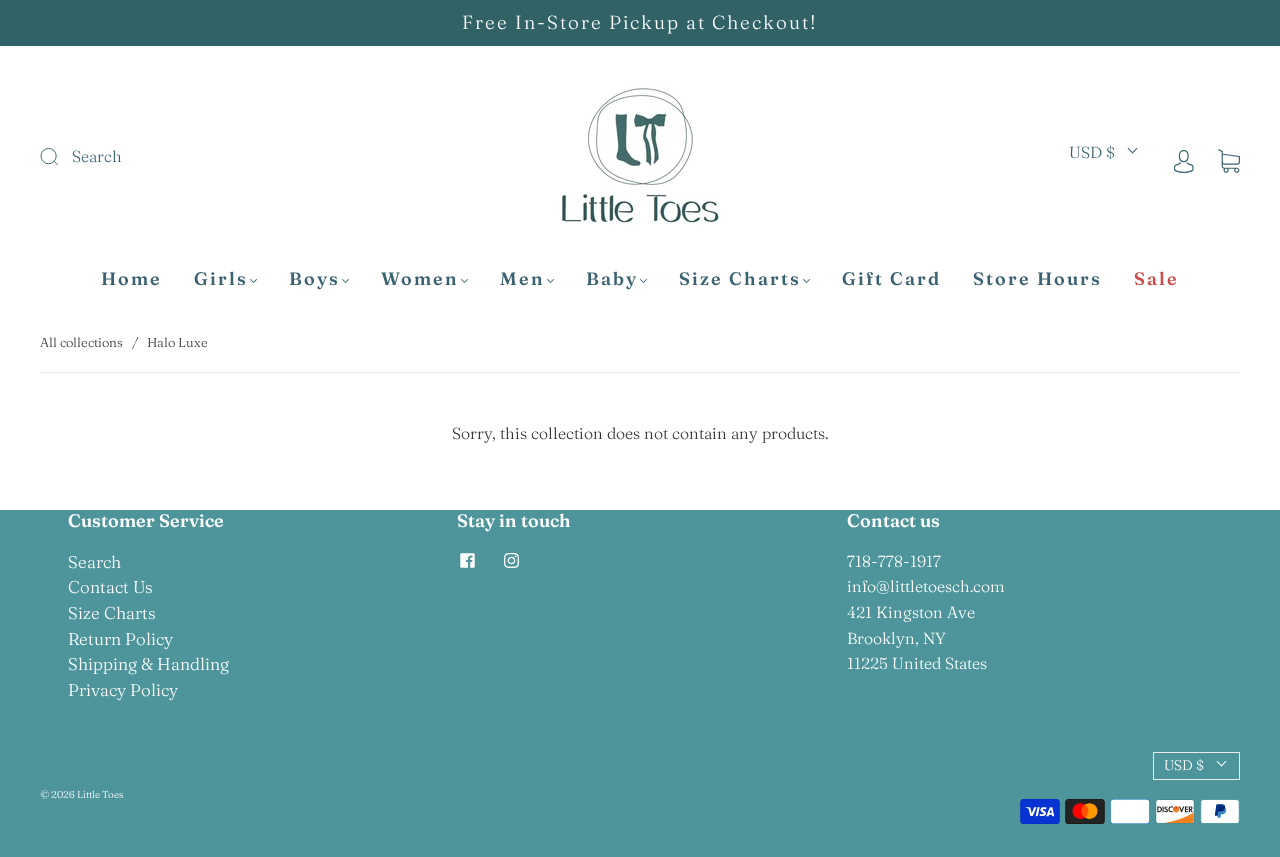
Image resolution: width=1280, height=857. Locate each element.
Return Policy (120, 638)
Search (94, 561)
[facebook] (467, 561)
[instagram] (511, 561)
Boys (314, 279)
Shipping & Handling (148, 663)
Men (522, 279)
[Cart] (1229, 160)
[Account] (1184, 160)
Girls (221, 279)
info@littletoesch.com (926, 586)
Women (420, 279)
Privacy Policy (123, 689)
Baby (612, 279)
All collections (81, 342)
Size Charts (740, 279)
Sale (1156, 279)
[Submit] (183, 157)
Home (131, 279)
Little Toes (100, 794)
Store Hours (1037, 279)
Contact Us (110, 586)
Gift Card (891, 279)
